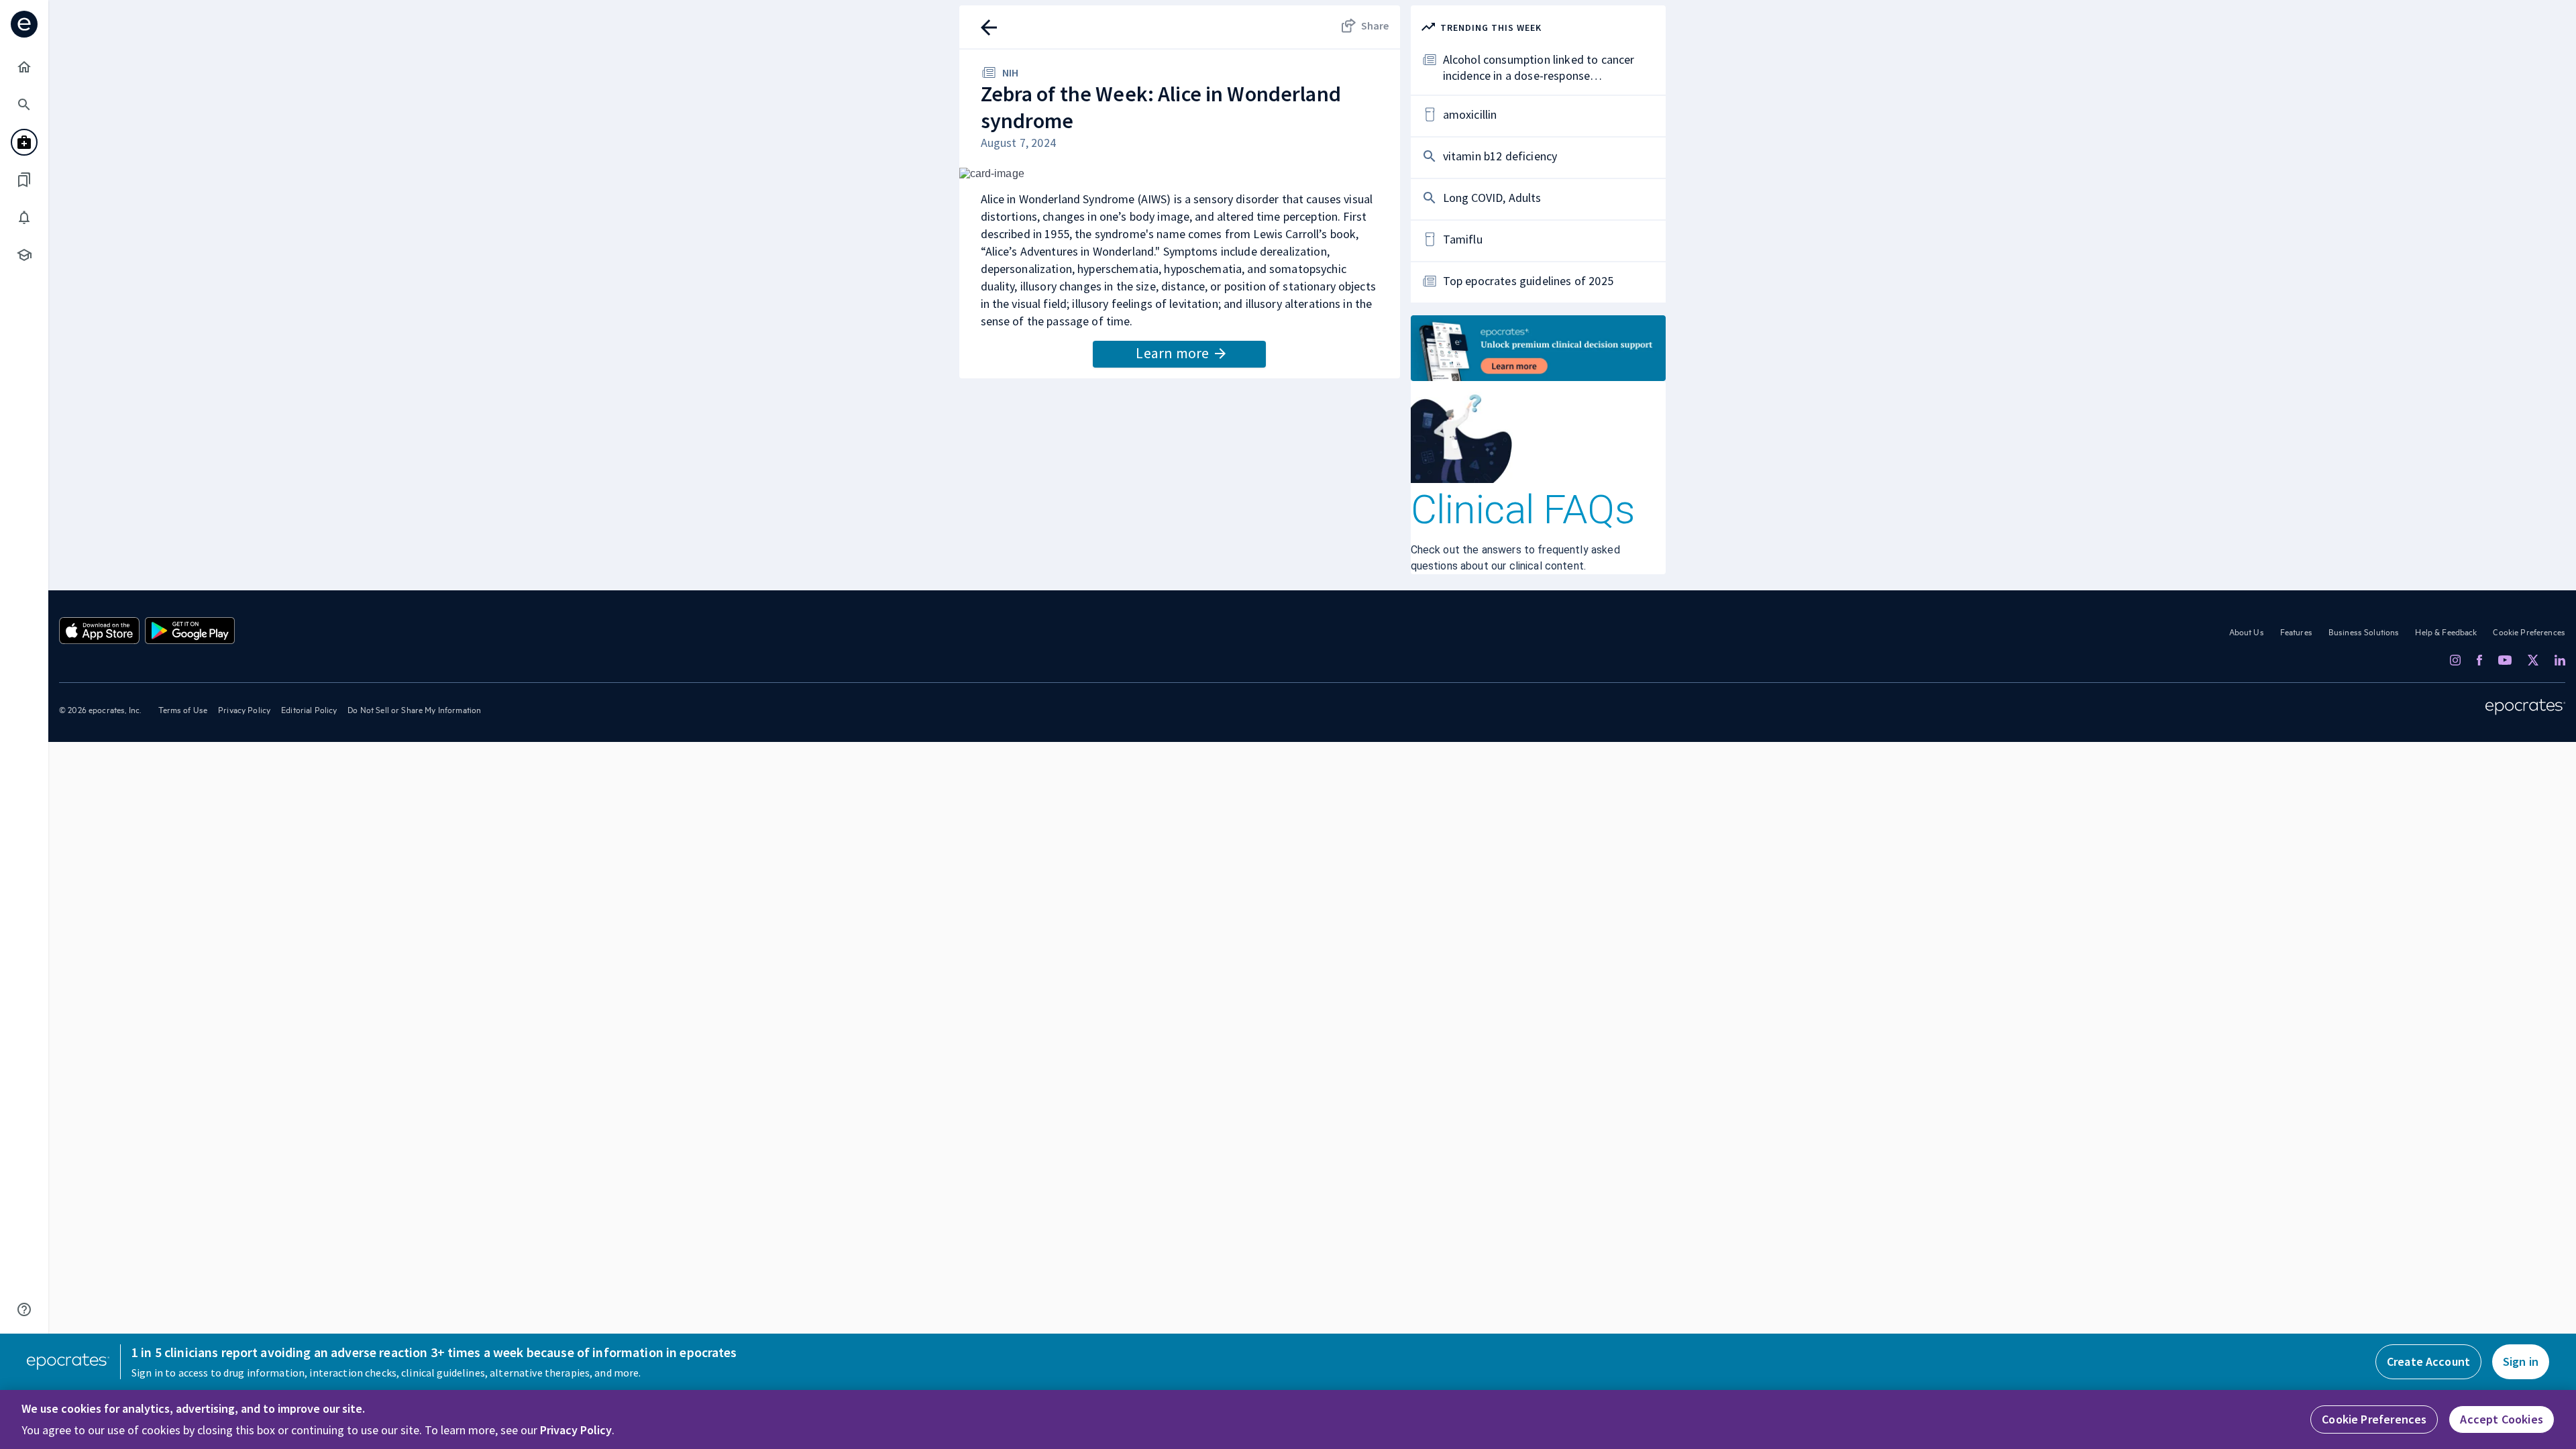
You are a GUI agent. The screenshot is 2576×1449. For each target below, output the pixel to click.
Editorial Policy (309, 709)
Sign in (2521, 1361)
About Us (2247, 631)
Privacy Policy (244, 709)
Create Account (2428, 1361)
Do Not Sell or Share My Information (414, 709)
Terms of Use (183, 709)
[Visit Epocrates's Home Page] (2525, 707)
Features (2296, 631)
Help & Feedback (2446, 631)
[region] (1288, 1419)
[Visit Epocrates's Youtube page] (2505, 659)
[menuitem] (24, 67)
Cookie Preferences (2529, 631)
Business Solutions (2364, 631)
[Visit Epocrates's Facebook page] (2479, 660)
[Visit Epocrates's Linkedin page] (2560, 660)
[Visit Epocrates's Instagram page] (2455, 660)
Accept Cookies (2502, 1419)
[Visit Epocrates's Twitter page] (2533, 660)
